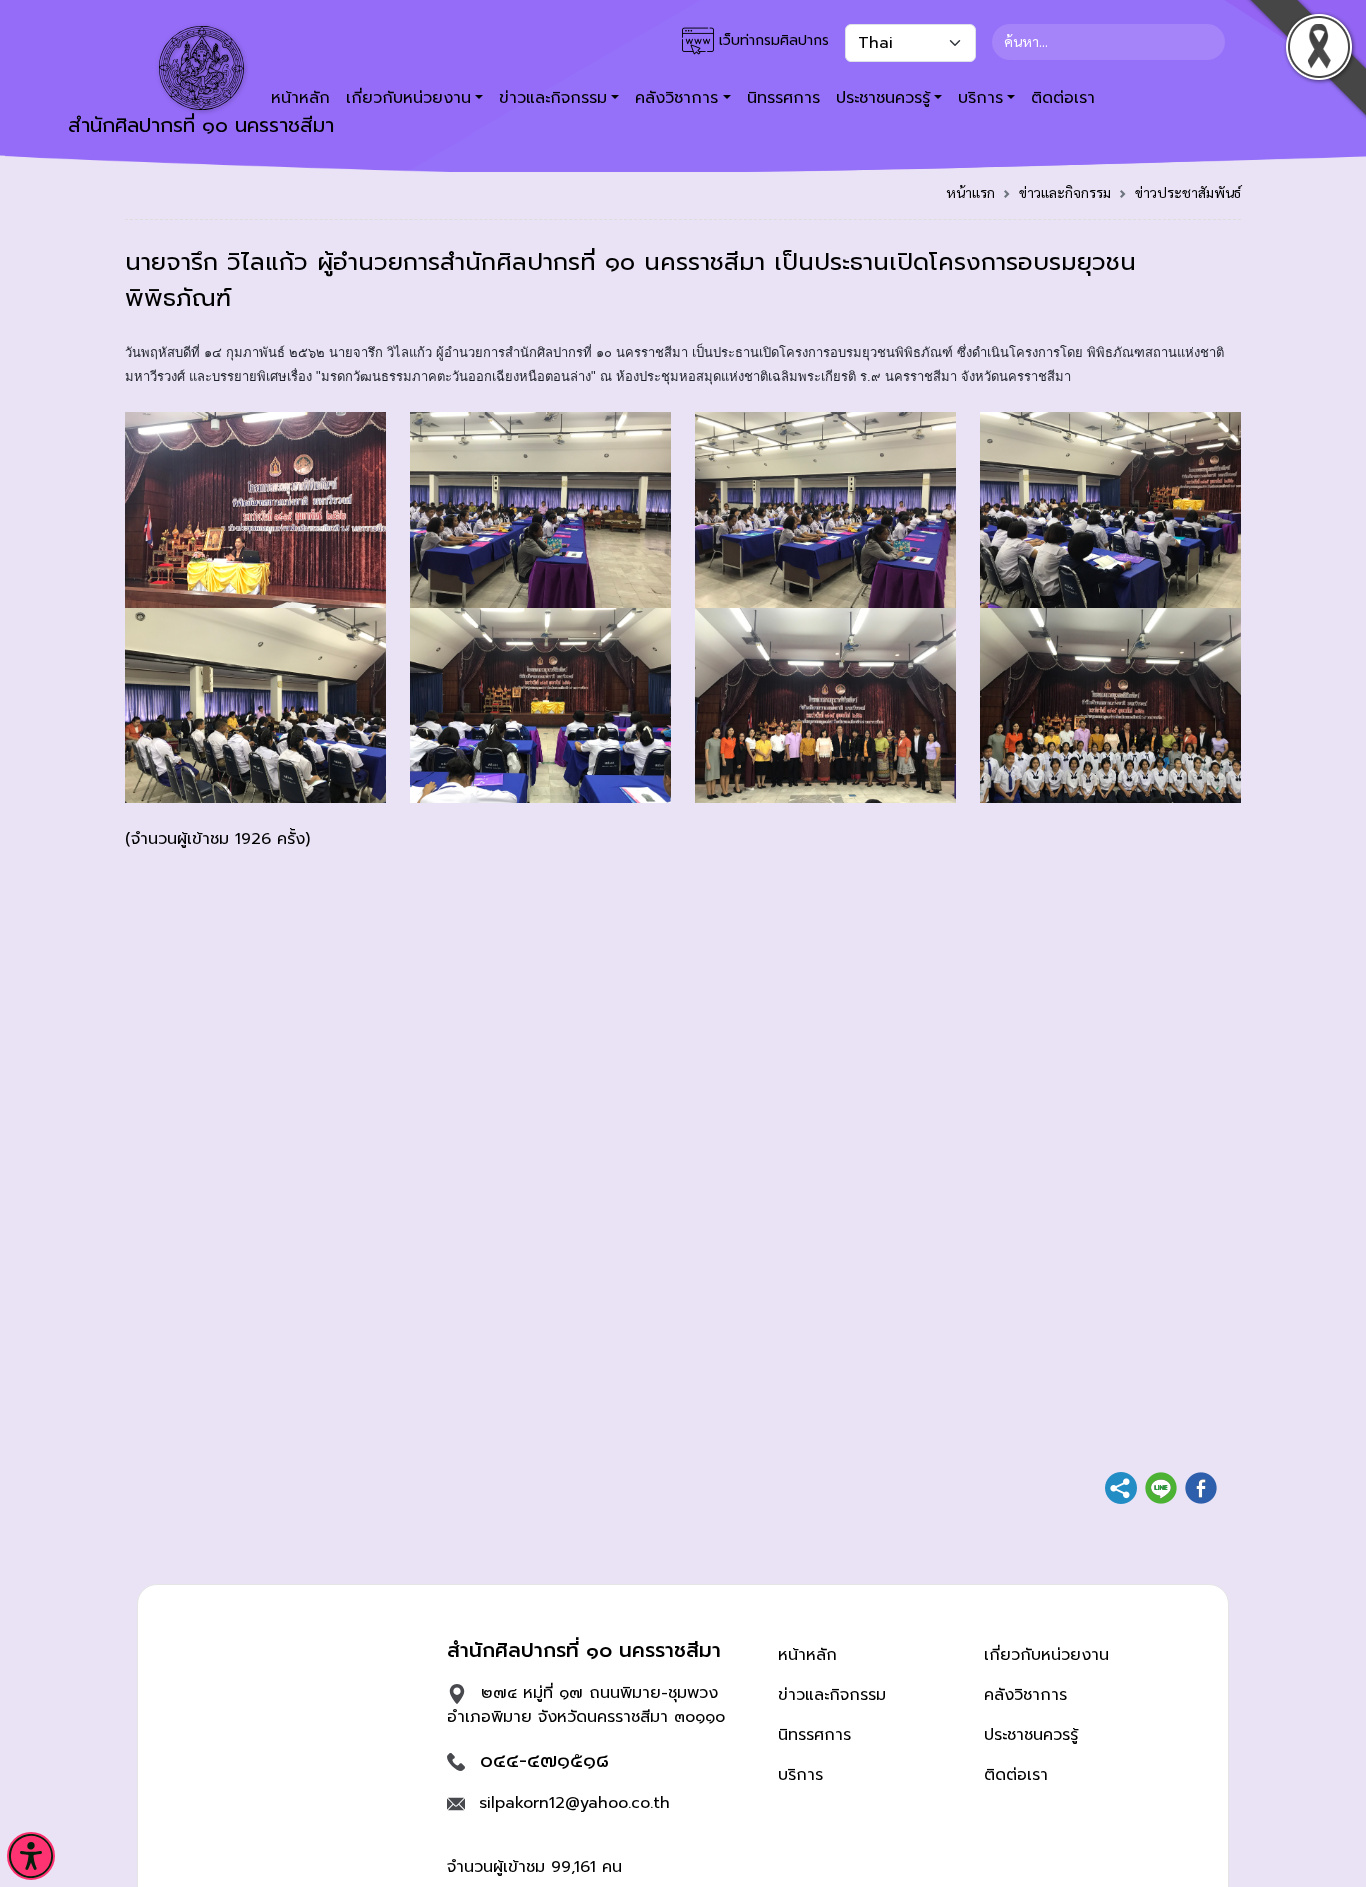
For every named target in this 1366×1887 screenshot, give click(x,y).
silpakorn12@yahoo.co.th (574, 1803)
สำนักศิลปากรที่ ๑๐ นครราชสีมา (201, 125)
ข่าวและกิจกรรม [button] (553, 98)
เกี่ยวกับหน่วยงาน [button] (408, 98)
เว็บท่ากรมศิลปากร (771, 40)
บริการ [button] (980, 98)
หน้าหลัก (807, 1655)
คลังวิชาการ (1025, 1695)
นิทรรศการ (783, 98)
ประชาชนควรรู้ (1031, 1735)
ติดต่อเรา (1063, 98)
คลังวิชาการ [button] (676, 98)
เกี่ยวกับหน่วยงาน (1046, 1655)
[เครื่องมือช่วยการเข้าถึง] (31, 1856)
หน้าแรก (970, 192)
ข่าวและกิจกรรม (1065, 192)
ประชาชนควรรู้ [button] (883, 98)
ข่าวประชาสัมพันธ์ (1188, 192)
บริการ (800, 1775)
